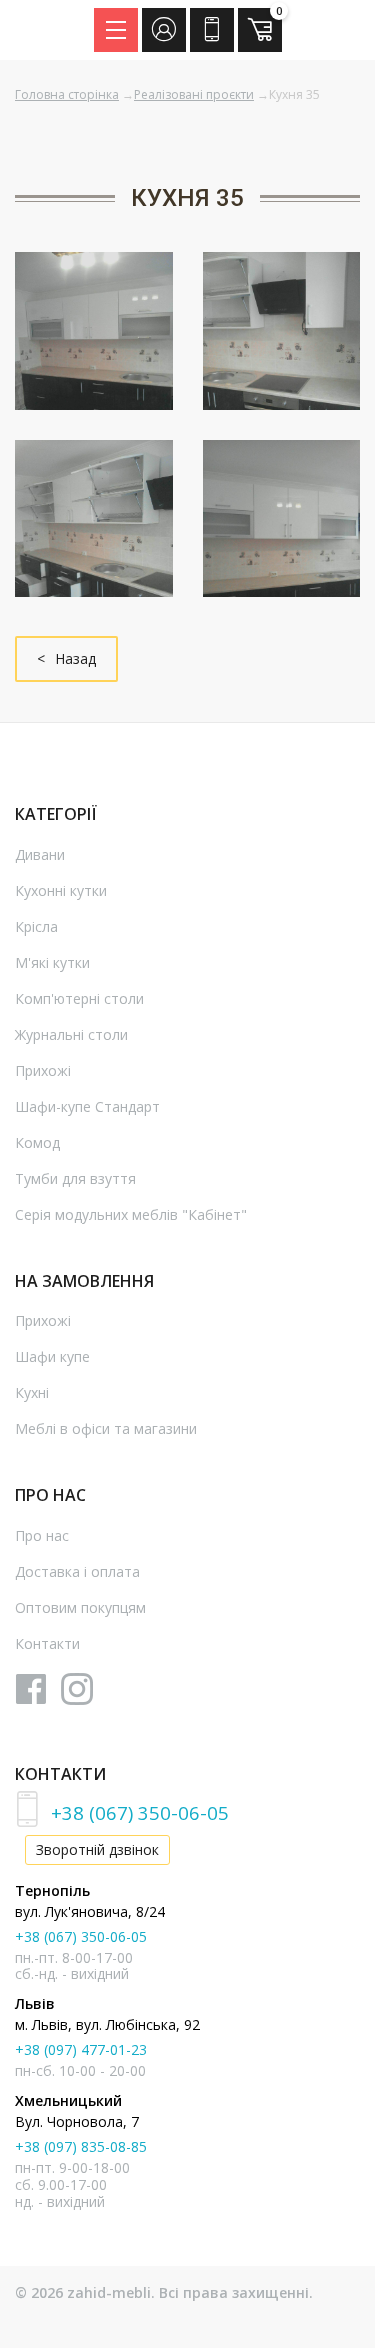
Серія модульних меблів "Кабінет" (131, 1214)
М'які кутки (52, 962)
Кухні (32, 1392)
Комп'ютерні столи (79, 998)
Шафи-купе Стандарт (87, 1106)
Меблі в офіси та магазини (106, 1428)
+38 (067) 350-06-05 (140, 1812)
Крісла (36, 926)
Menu (116, 30)
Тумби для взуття (75, 1178)
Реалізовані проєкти (194, 94)
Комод (37, 1142)
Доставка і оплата (77, 1571)
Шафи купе (52, 1356)
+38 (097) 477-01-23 (81, 2049)
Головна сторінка (67, 94)
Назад (75, 658)
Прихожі (43, 1070)
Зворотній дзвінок (97, 1849)
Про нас (42, 1535)
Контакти (47, 1643)
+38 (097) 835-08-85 (81, 2146)
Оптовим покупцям (80, 1607)
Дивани (40, 854)
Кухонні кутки (61, 890)
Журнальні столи (71, 1034)
